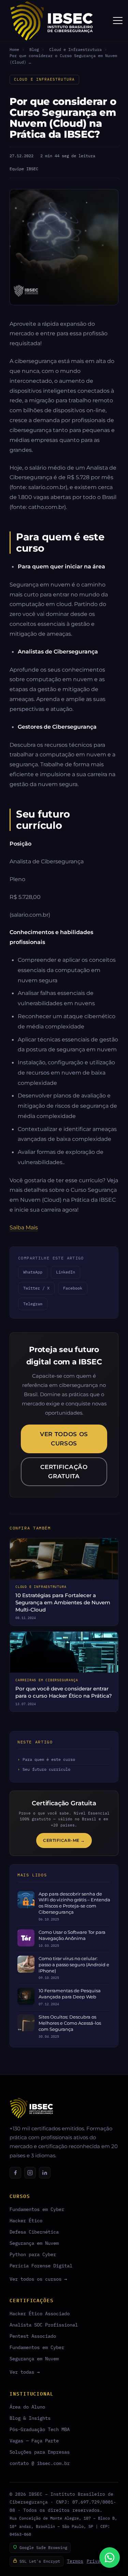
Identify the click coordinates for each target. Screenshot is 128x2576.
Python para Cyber (33, 2254)
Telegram (33, 1304)
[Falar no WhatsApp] (110, 2558)
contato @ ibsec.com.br (40, 2463)
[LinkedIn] (45, 2173)
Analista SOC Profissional (44, 2325)
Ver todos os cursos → (38, 2279)
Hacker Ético (26, 2220)
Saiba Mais (24, 1227)
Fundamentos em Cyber (37, 2209)
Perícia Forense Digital (41, 2265)
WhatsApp (33, 1272)
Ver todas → (25, 2372)
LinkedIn (66, 1272)
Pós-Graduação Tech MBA (40, 2429)
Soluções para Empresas (40, 2452)
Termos (75, 2561)
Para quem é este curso (49, 1759)
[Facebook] (15, 2173)
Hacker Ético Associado (40, 2313)
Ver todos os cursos (64, 1439)
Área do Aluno (27, 2407)
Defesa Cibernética (34, 2232)
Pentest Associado (33, 2336)
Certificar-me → (64, 1840)
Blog (34, 49)
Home (14, 49)
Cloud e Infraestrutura (75, 49)
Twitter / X (36, 1288)
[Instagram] (30, 2173)
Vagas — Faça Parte (34, 2440)
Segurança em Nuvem (34, 2243)
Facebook (73, 1288)
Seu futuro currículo (46, 1769)
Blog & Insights (30, 2418)
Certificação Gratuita (64, 1472)
